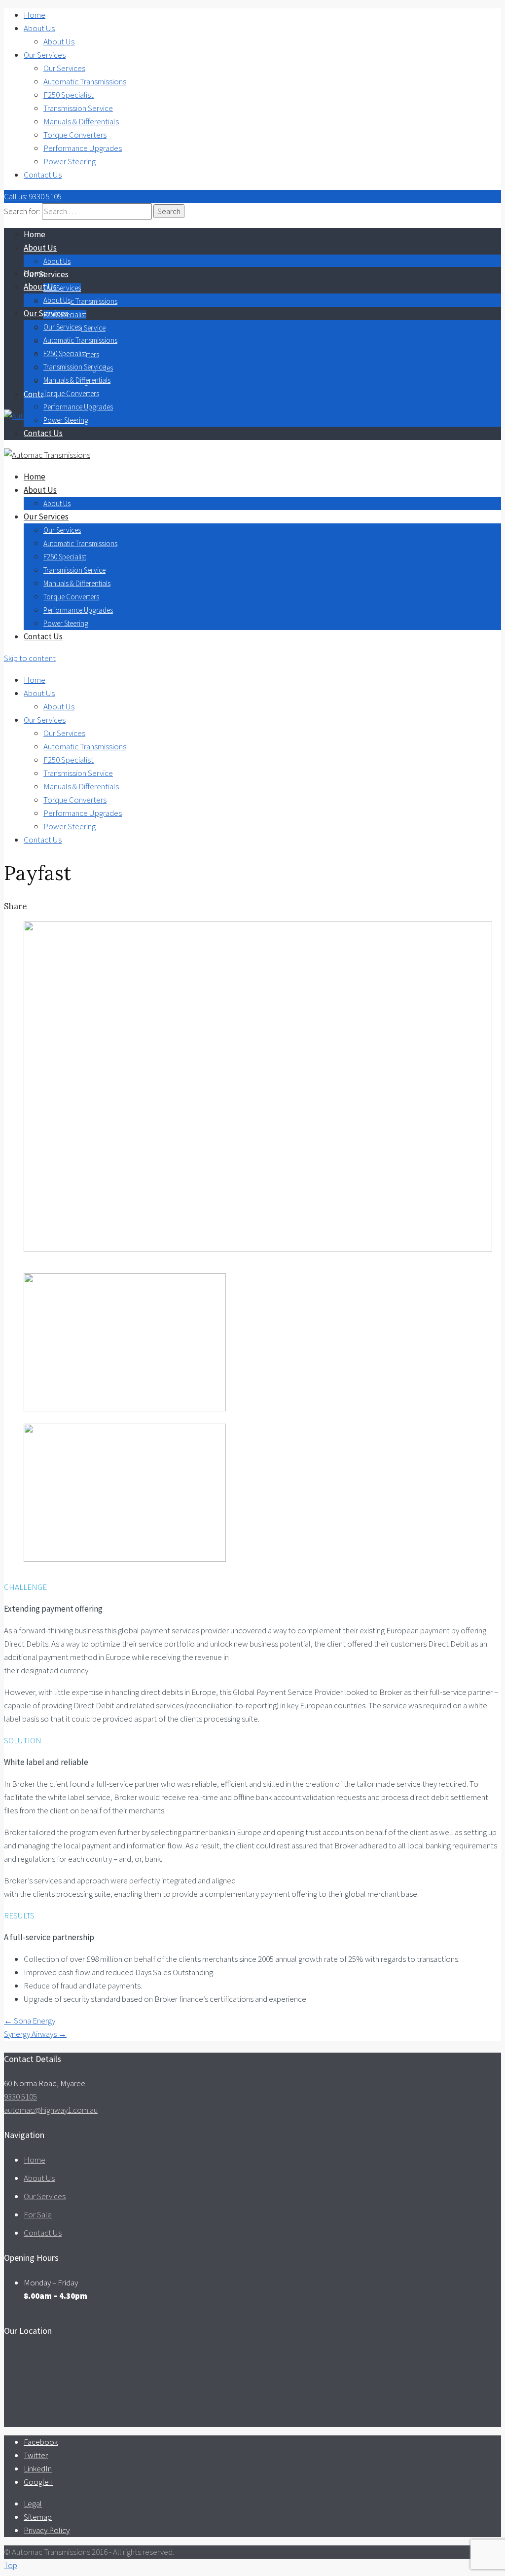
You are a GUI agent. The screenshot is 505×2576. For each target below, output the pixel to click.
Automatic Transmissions (85, 81)
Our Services (45, 55)
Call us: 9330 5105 (33, 196)
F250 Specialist (69, 95)
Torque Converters (75, 135)
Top (11, 2565)
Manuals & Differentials (81, 121)
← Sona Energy (30, 2021)
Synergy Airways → (35, 2034)
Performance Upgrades (83, 148)
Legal (33, 2503)
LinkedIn (38, 2468)
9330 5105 (20, 2097)
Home (35, 15)
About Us (39, 28)
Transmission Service (78, 108)
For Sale (38, 2214)
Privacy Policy (47, 2530)
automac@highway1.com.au (51, 2110)
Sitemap (38, 2517)
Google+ (38, 2482)
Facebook (41, 2442)
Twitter (36, 2455)
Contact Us (43, 175)
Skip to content (30, 658)
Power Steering (70, 161)
